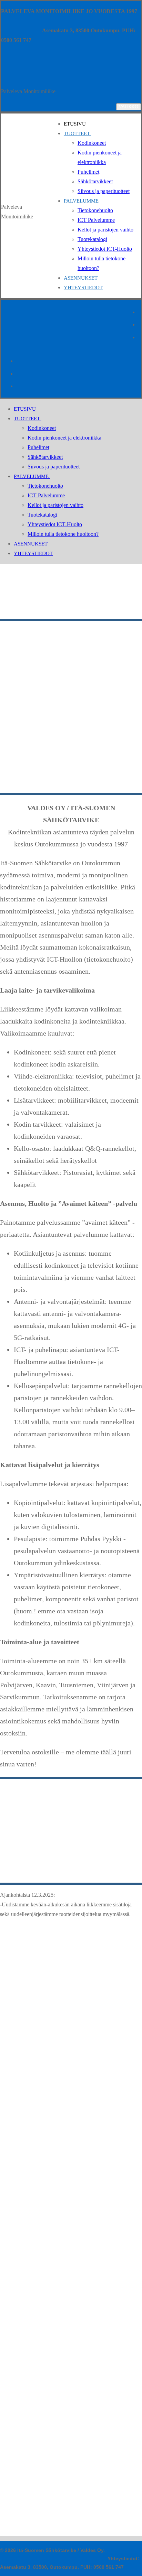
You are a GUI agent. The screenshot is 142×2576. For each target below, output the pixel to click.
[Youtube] (139, 337)
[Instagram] (139, 324)
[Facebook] (139, 311)
